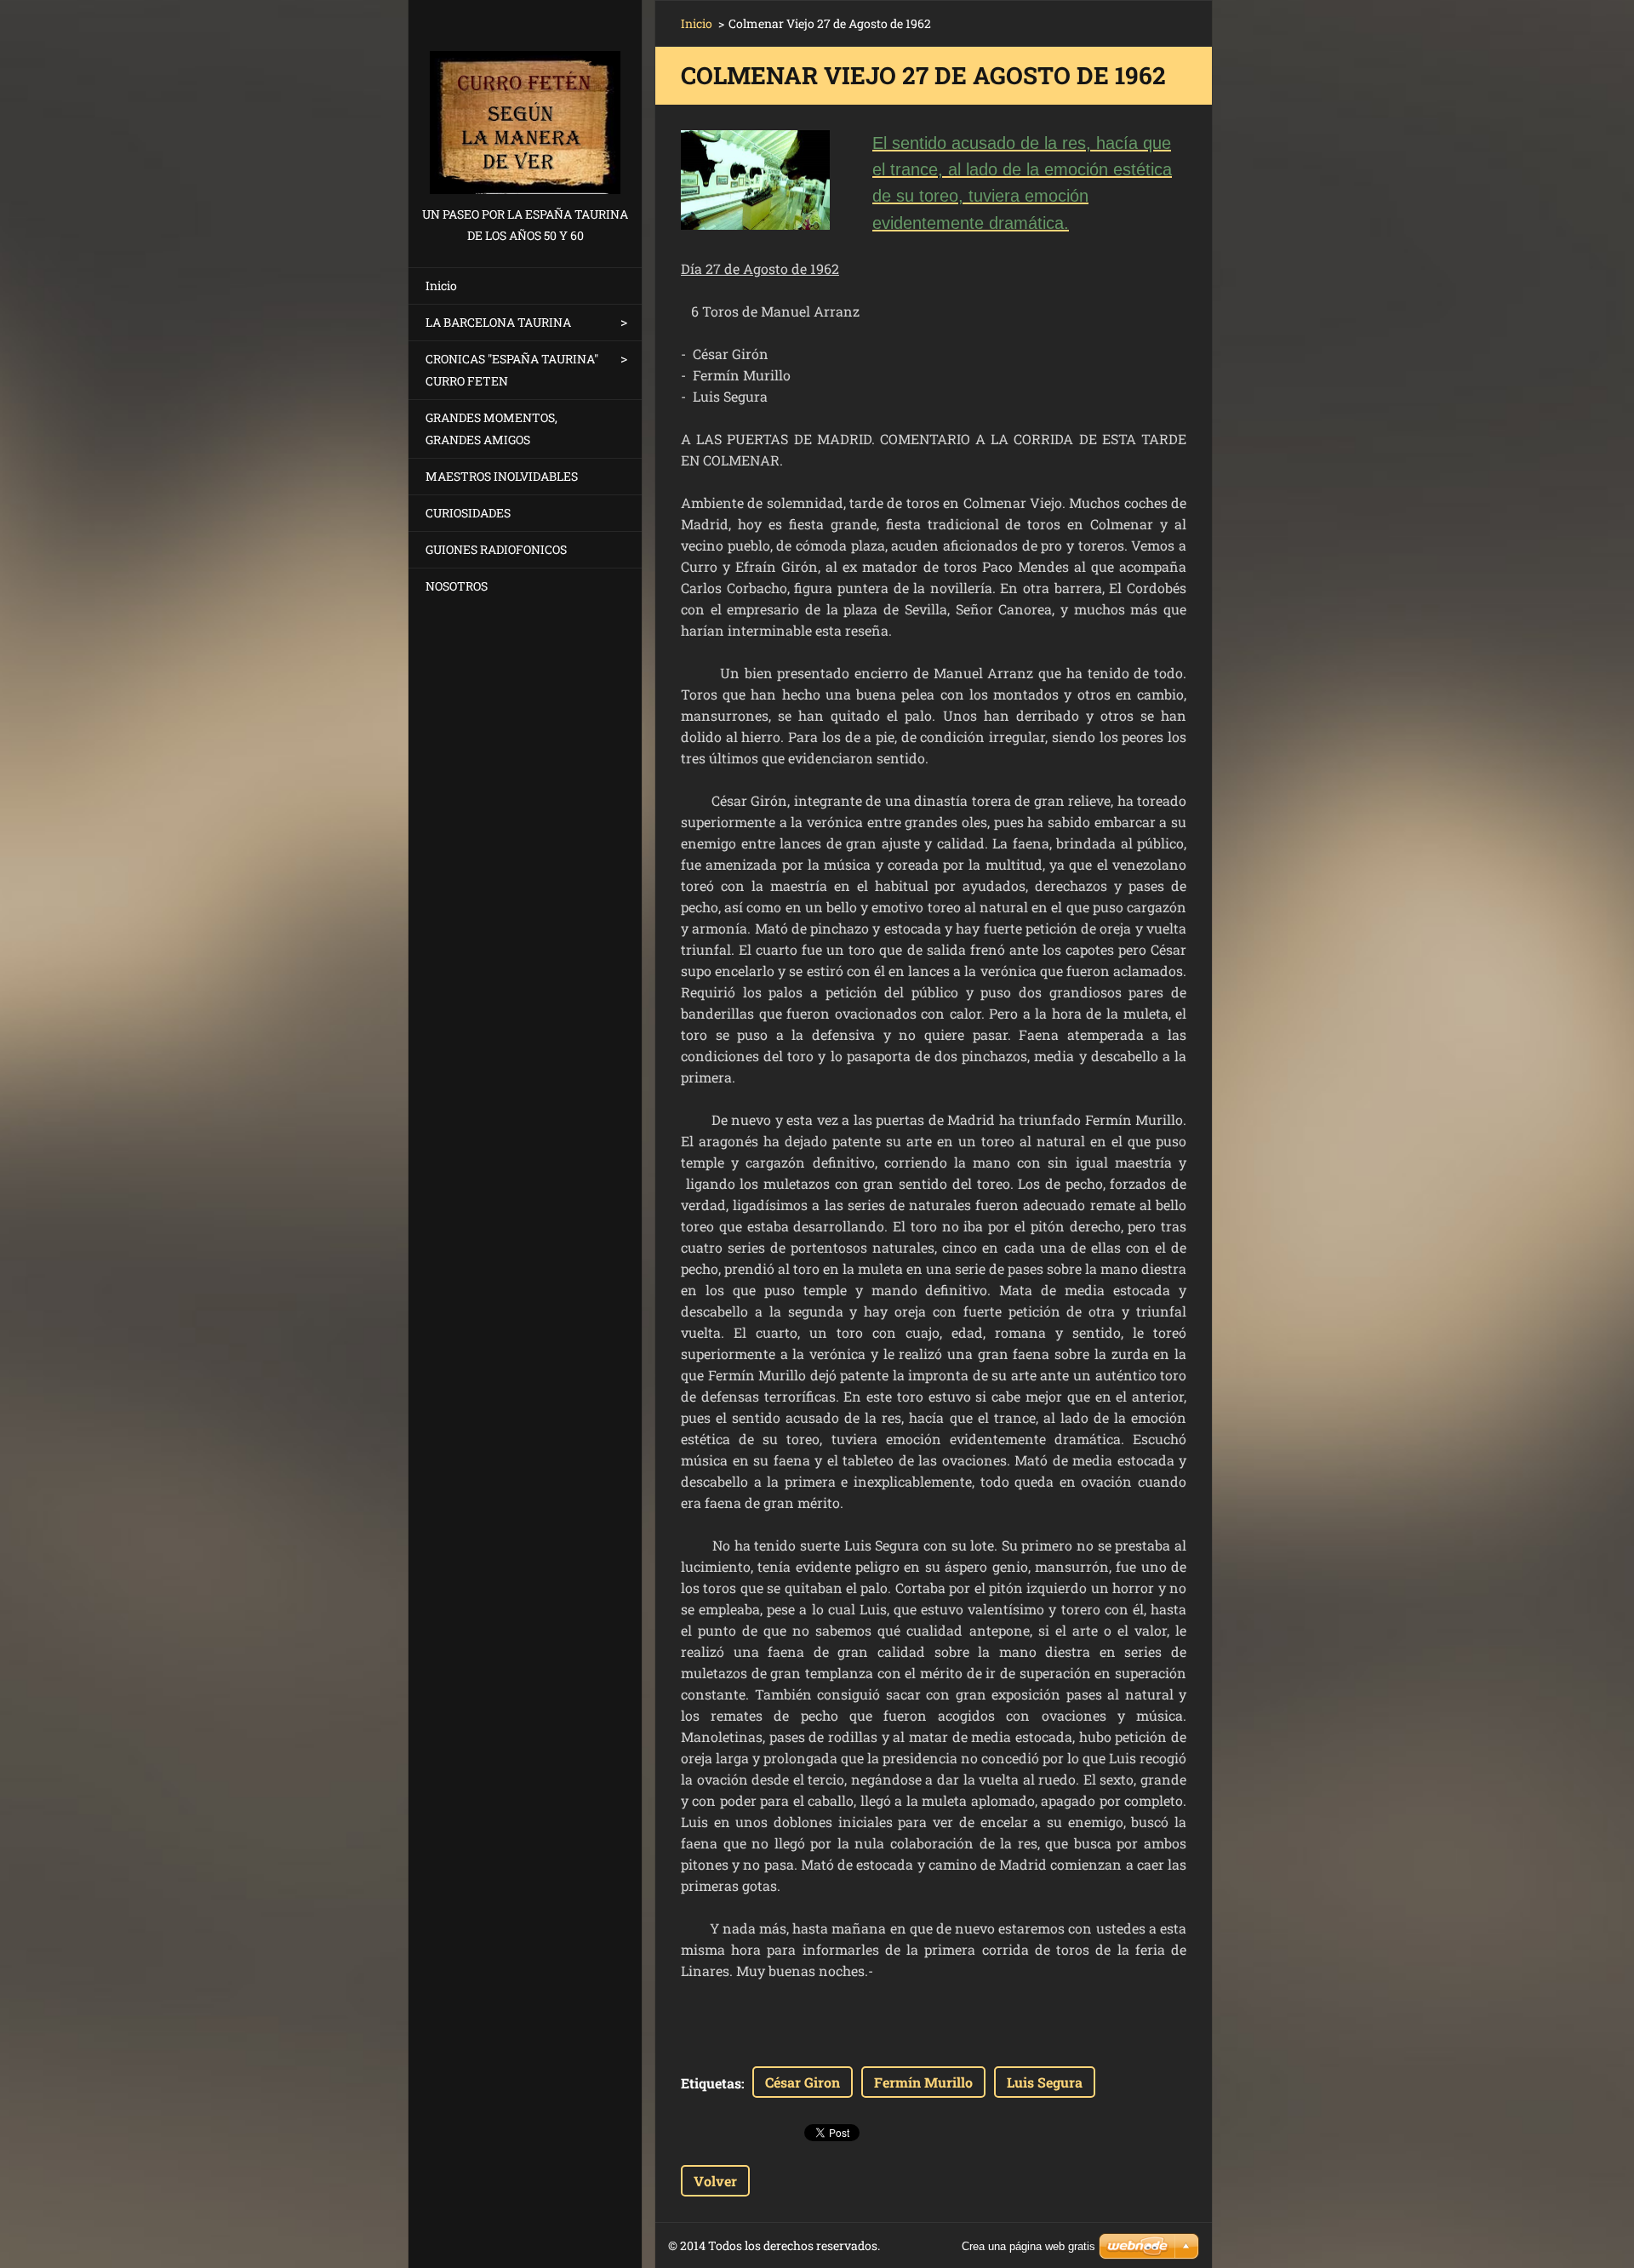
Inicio (441, 286)
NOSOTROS (457, 586)
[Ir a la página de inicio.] (525, 102)
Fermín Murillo (923, 2082)
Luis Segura (1045, 2082)
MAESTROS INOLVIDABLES (502, 476)
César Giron (803, 2082)
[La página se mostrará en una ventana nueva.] (755, 180)
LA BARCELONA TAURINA (498, 322)
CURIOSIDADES (468, 513)
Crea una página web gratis (1028, 2246)
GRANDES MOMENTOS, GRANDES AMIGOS (491, 428)
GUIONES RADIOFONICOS (496, 549)
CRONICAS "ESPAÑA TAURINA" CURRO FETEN (512, 370)
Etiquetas (711, 2083)
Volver (715, 2181)
